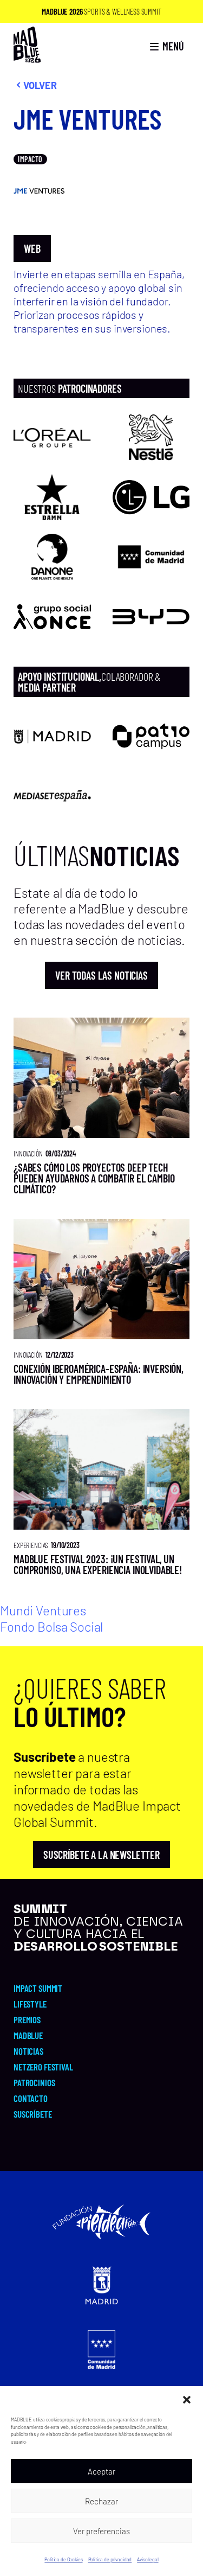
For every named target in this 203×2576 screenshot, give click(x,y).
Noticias (28, 2051)
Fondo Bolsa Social (51, 1626)
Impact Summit (38, 1988)
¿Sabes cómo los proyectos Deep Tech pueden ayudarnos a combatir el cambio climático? (94, 1178)
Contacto (31, 2098)
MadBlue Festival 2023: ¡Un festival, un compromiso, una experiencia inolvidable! (98, 1564)
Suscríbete (33, 2114)
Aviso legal (148, 2559)
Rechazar (101, 2501)
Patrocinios (34, 2082)
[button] (187, 2400)
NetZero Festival (43, 2067)
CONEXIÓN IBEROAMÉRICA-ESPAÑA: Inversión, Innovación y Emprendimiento (99, 1374)
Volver (40, 85)
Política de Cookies (63, 2559)
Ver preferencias (101, 2531)
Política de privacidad (110, 2559)
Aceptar (101, 2471)
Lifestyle (30, 2004)
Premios (27, 2019)
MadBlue (28, 2035)
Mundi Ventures (43, 1610)
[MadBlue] (27, 58)
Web (32, 248)
